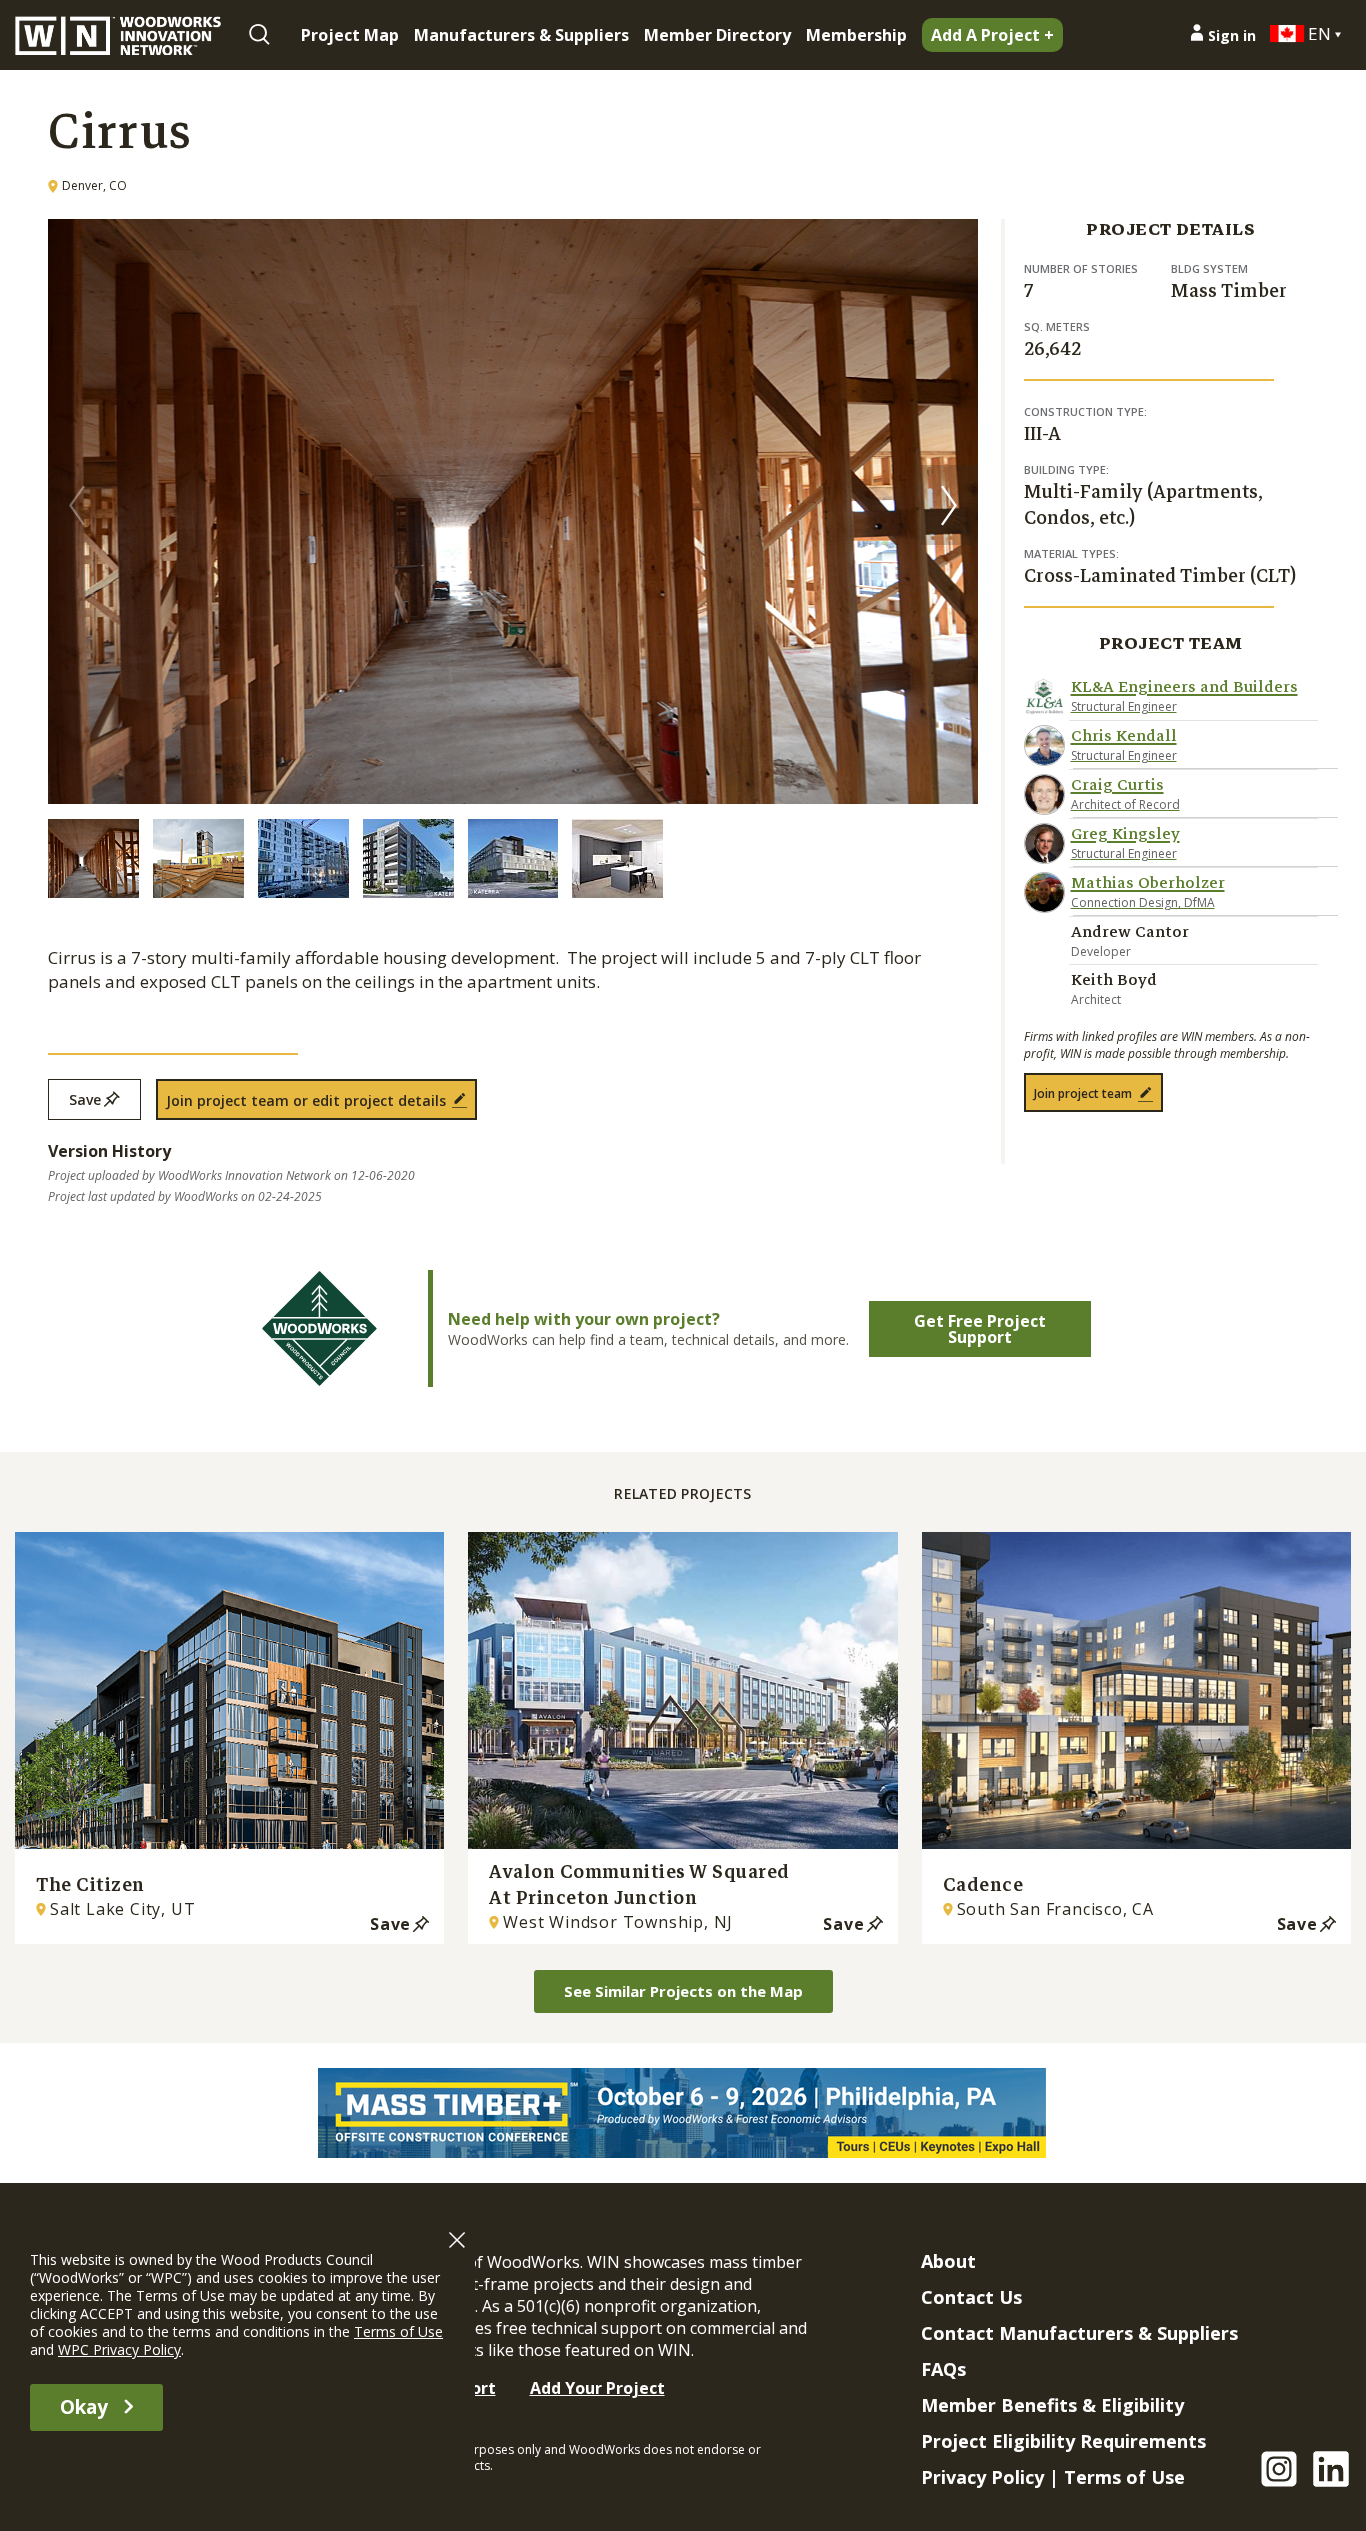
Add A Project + (992, 35)
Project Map (350, 35)
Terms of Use (1124, 2477)
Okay (84, 2407)
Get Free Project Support (980, 1329)
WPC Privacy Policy (119, 2349)
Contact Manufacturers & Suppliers (1079, 2333)
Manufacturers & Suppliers (521, 35)
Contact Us (971, 2297)
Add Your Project (597, 2388)
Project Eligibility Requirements (1063, 2441)
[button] (949, 505)
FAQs (943, 2369)
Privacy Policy (982, 2477)
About (948, 2261)
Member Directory (717, 35)
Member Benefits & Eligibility (1052, 2405)
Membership (856, 35)
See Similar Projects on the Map (683, 1991)
